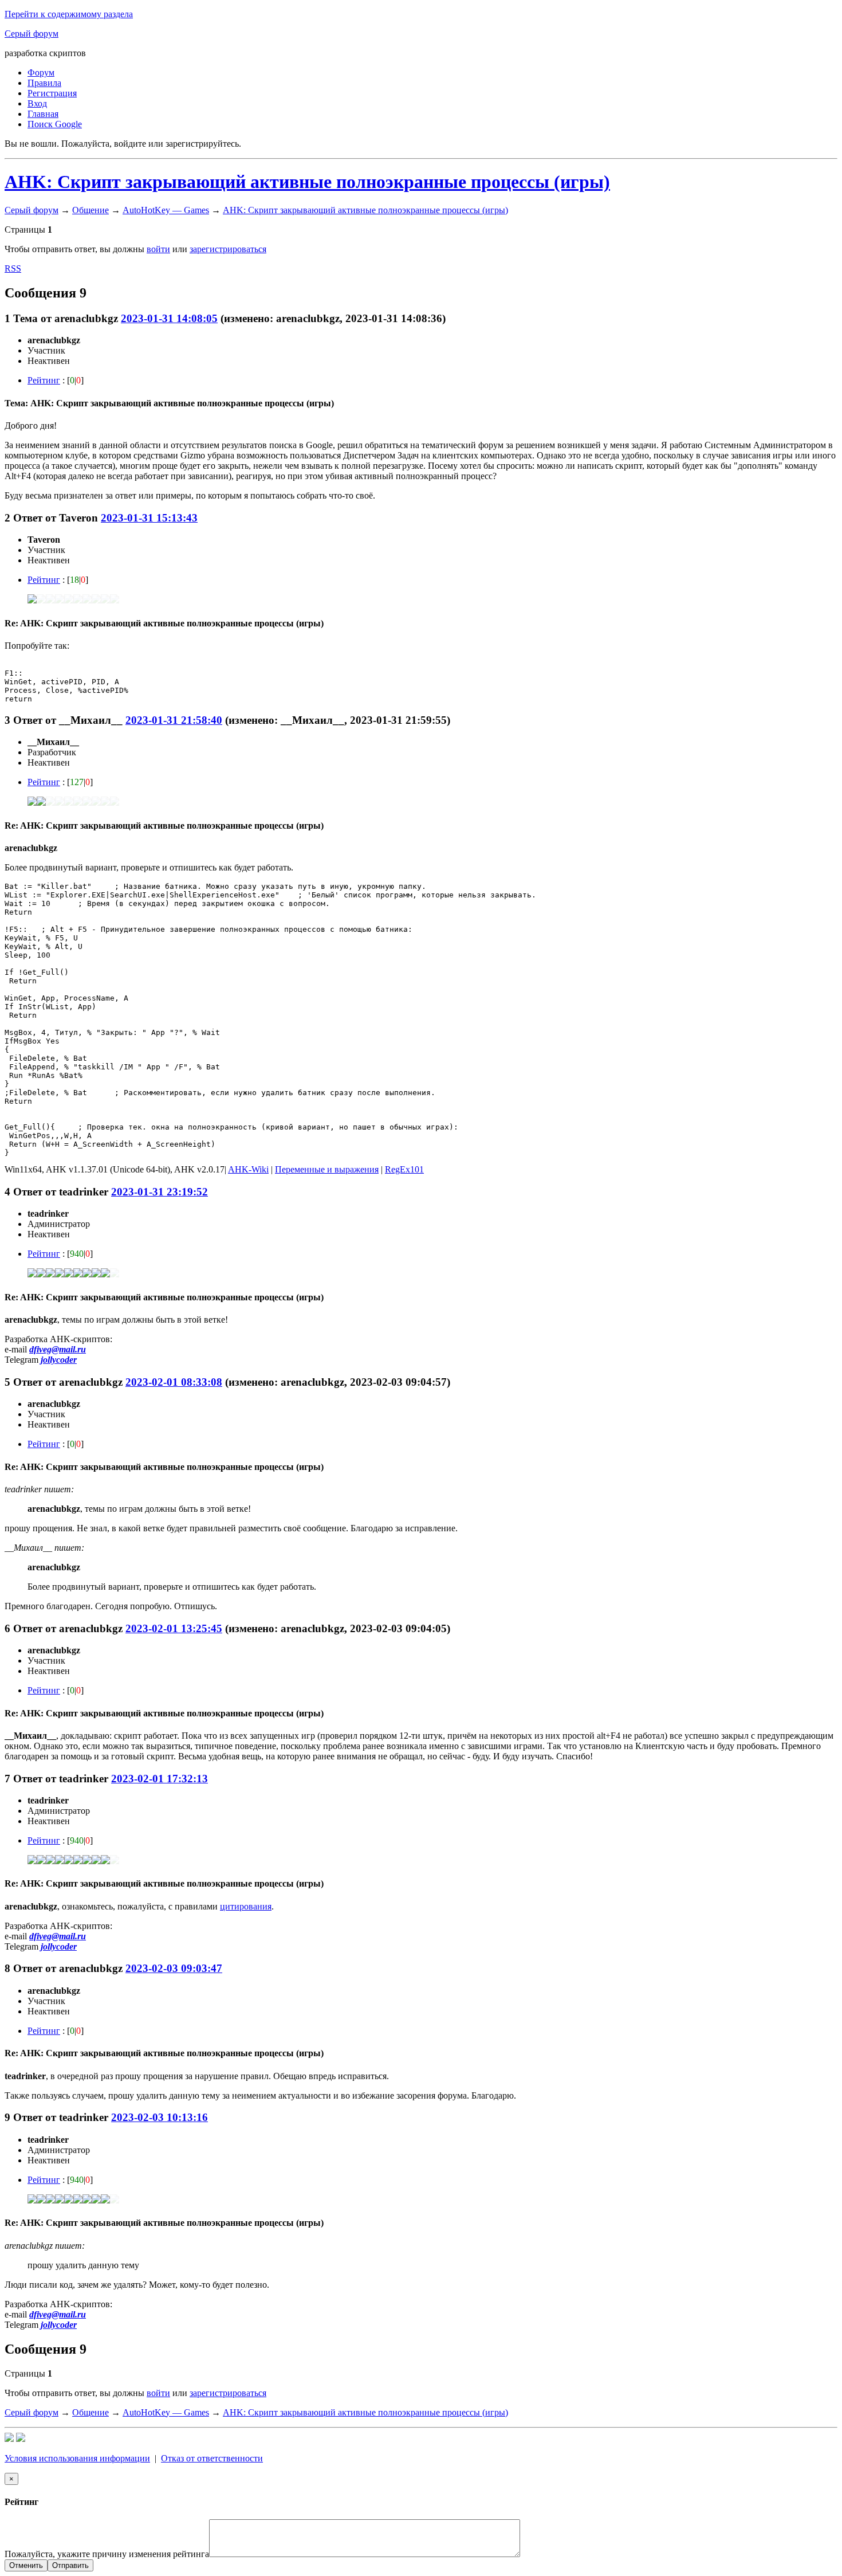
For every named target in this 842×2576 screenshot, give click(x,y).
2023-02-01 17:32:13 (160, 1779)
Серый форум (32, 34)
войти (158, 249)
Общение (91, 210)
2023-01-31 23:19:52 (160, 1192)
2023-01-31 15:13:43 (149, 518)
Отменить (26, 2565)
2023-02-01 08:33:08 (174, 1382)
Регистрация (52, 93)
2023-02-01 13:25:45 (174, 1628)
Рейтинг (44, 380)
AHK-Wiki (248, 1169)
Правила (44, 83)
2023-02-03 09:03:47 (174, 1968)
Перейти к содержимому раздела (69, 14)
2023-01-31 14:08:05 (169, 318)
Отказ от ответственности (212, 2458)
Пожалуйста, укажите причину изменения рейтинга (107, 2554)
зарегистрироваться (228, 249)
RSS (13, 268)
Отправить (70, 2565)
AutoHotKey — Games (166, 210)
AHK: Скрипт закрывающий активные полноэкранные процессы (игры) (307, 182)
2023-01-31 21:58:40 (174, 720)
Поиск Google (55, 124)
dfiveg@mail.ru (58, 1349)
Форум (41, 72)
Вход (37, 103)
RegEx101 (404, 1169)
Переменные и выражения (327, 1169)
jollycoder (59, 1360)
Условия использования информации (77, 2458)
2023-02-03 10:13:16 (160, 2117)
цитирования (246, 1906)
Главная (43, 114)
